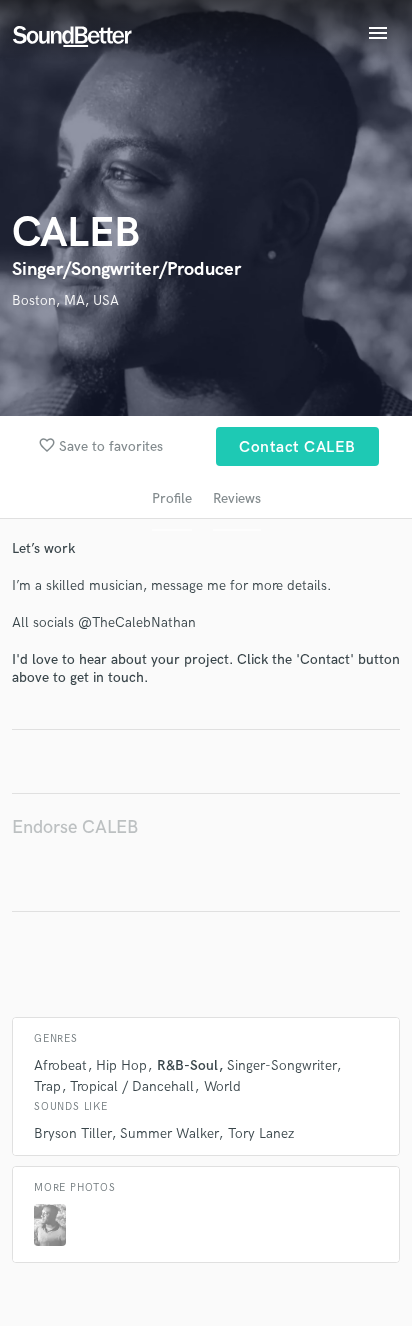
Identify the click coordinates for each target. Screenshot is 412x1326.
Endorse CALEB (75, 827)
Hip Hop (121, 1065)
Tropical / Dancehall (132, 1086)
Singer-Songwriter (281, 1065)
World (222, 1086)
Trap (47, 1086)
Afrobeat (60, 1065)
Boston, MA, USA (65, 300)
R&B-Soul (187, 1065)
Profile (172, 498)
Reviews (237, 498)
